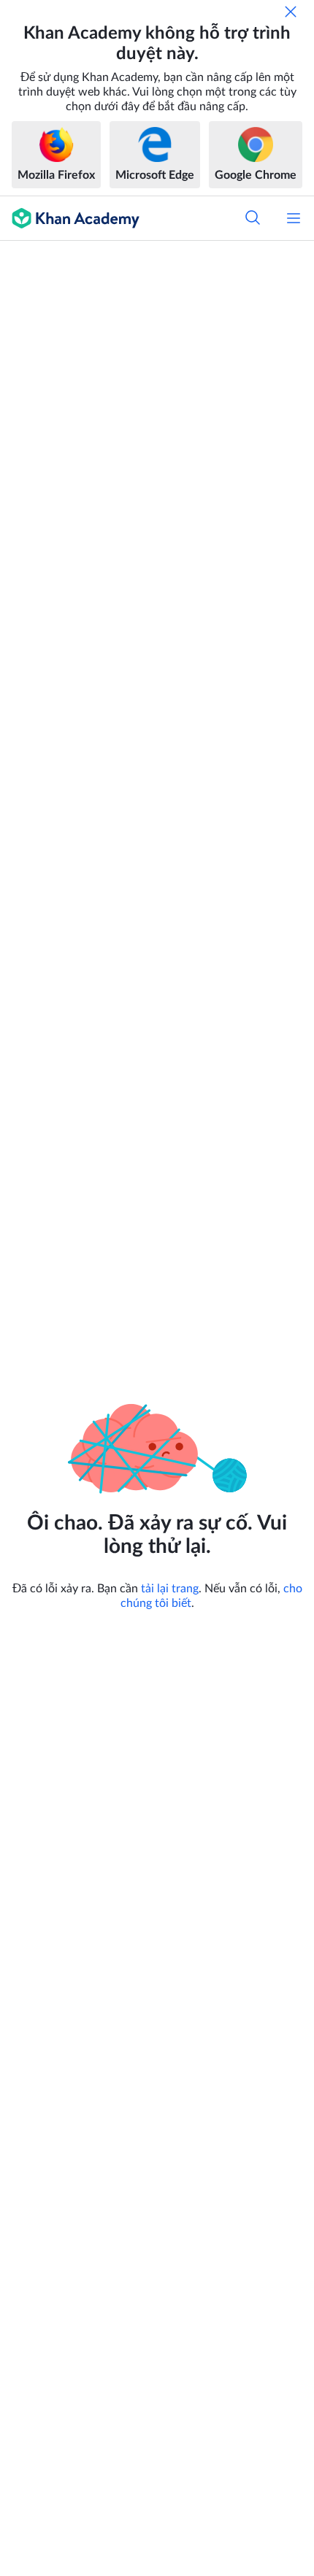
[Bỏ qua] (291, 12)
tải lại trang (170, 1589)
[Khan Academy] (70, 218)
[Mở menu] (294, 218)
